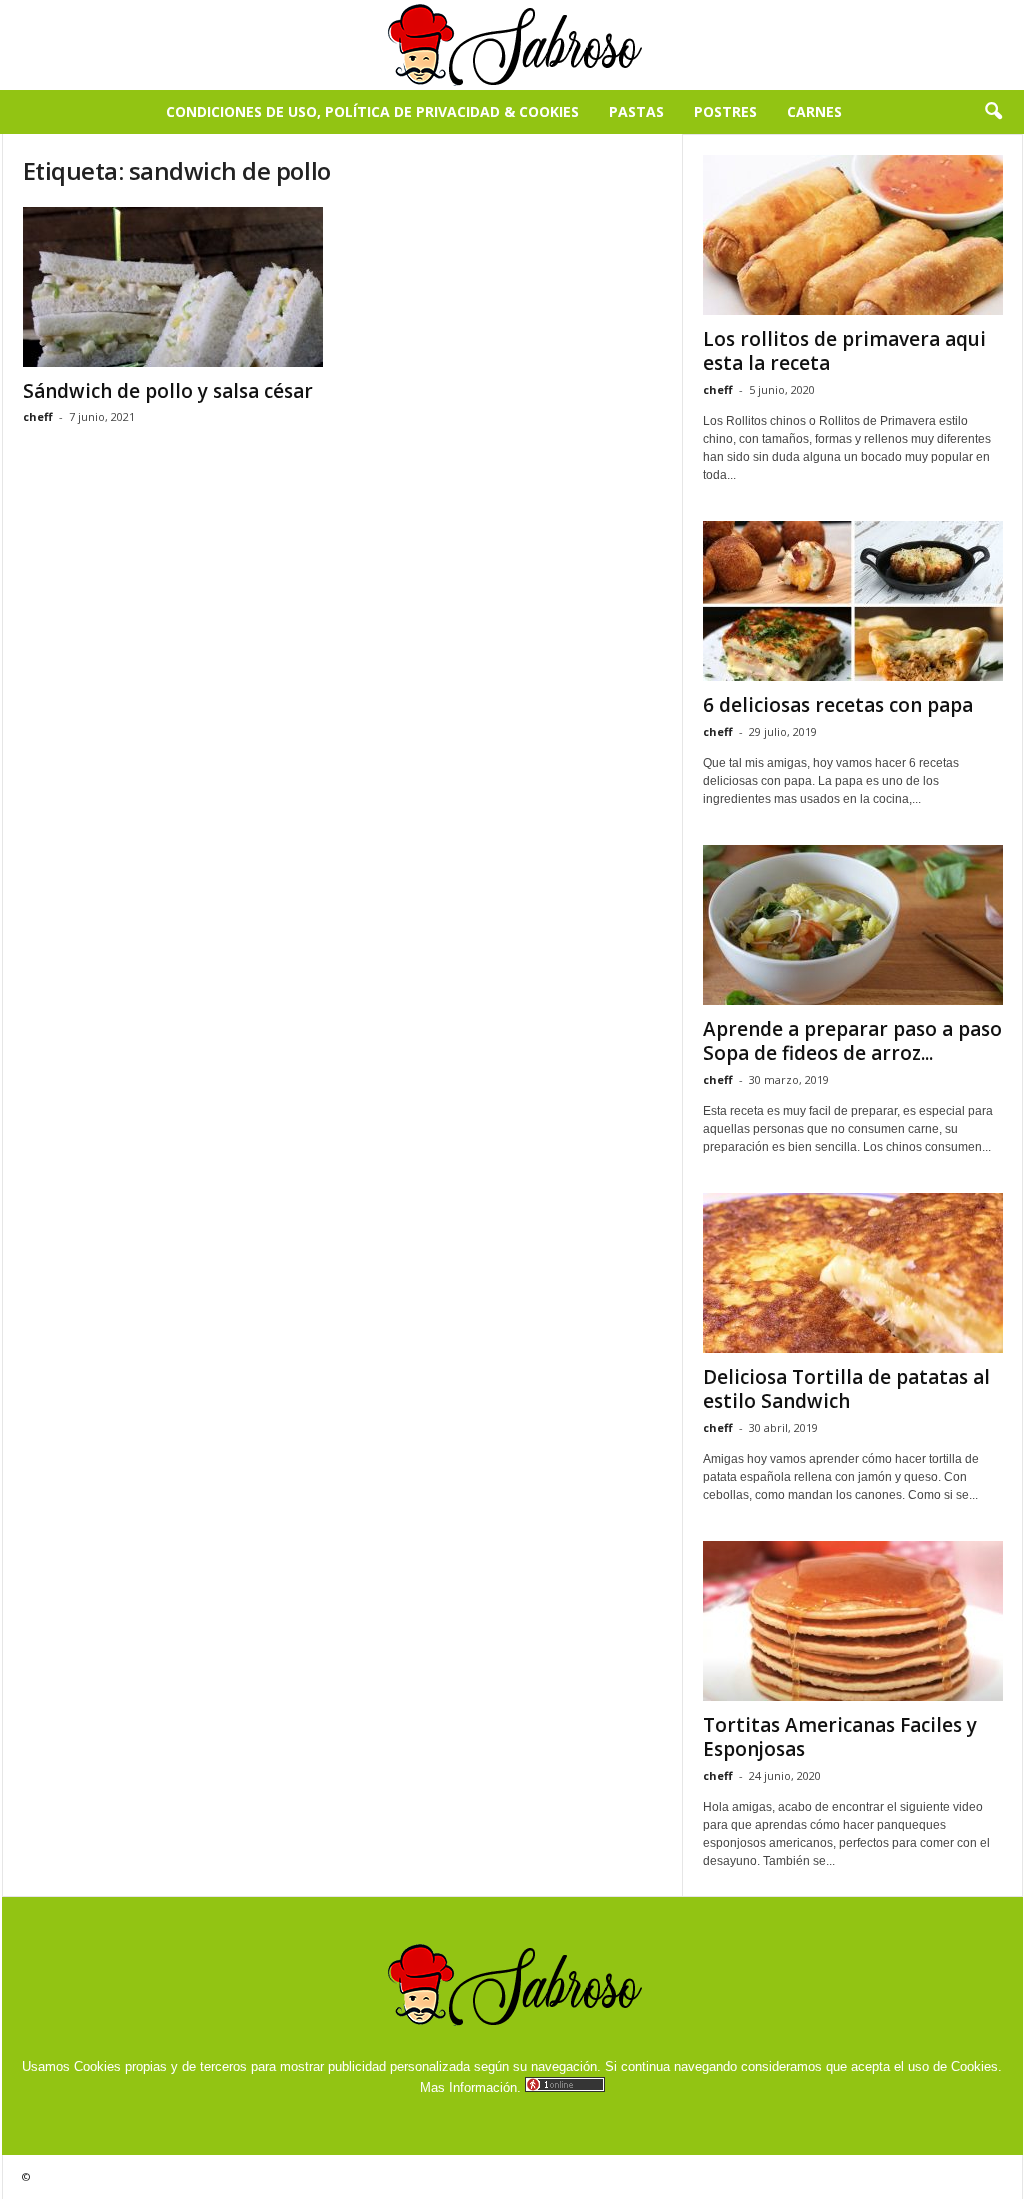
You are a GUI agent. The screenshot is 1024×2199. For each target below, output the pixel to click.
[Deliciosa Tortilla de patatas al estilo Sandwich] (853, 1273)
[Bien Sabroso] (512, 45)
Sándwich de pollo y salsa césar (168, 391)
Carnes (814, 111)
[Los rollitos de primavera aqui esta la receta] (853, 235)
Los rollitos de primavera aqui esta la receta (844, 351)
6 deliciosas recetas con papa (838, 705)
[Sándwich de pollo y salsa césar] (173, 287)
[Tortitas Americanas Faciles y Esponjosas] (853, 1621)
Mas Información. (470, 2087)
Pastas (636, 111)
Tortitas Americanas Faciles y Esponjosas (840, 1737)
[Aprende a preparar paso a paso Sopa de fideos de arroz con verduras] (853, 925)
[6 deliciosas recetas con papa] (853, 601)
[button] (993, 112)
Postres (725, 111)
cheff (38, 416)
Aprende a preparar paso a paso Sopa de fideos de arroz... (852, 1041)
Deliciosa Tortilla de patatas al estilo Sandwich (846, 1389)
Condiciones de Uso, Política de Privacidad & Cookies (372, 111)
